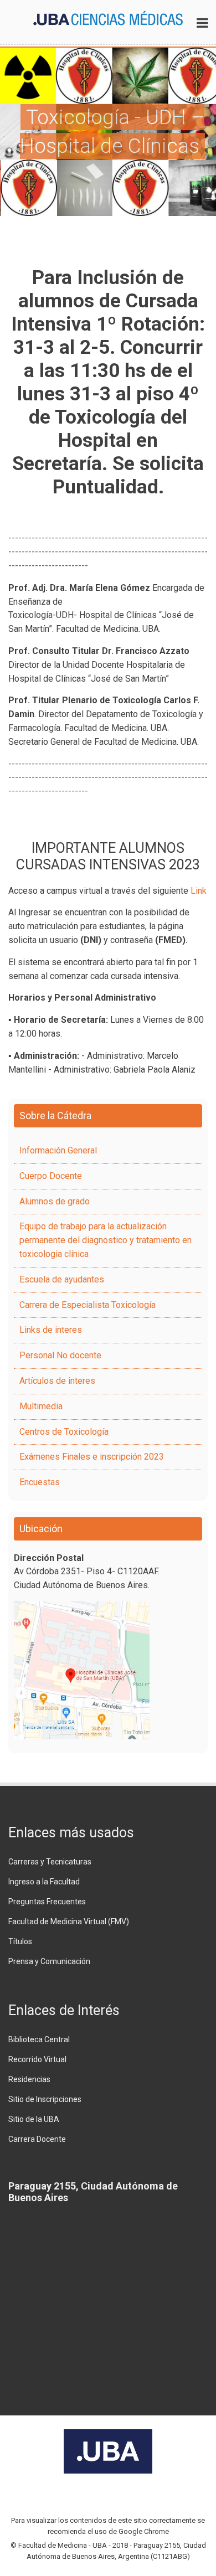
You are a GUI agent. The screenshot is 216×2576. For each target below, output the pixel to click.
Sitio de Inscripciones (45, 2099)
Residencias (29, 2079)
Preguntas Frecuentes (47, 1902)
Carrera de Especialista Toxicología (88, 1305)
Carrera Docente (37, 2139)
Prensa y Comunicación (49, 1961)
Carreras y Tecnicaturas (50, 1862)
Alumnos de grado (55, 1201)
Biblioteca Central (39, 2039)
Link (199, 891)
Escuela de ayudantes (62, 1279)
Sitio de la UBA (34, 2119)
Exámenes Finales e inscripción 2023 (92, 1457)
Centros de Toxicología (64, 1432)
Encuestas (40, 1482)
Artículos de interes (57, 1381)
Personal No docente (60, 1355)
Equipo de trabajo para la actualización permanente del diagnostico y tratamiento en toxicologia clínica (106, 1240)
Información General (58, 1150)
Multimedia (41, 1406)
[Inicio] (108, 17)
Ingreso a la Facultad (44, 1882)
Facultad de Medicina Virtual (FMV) (69, 1921)
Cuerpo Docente (51, 1176)
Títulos (20, 1941)
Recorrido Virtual (37, 2059)
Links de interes (51, 1330)
